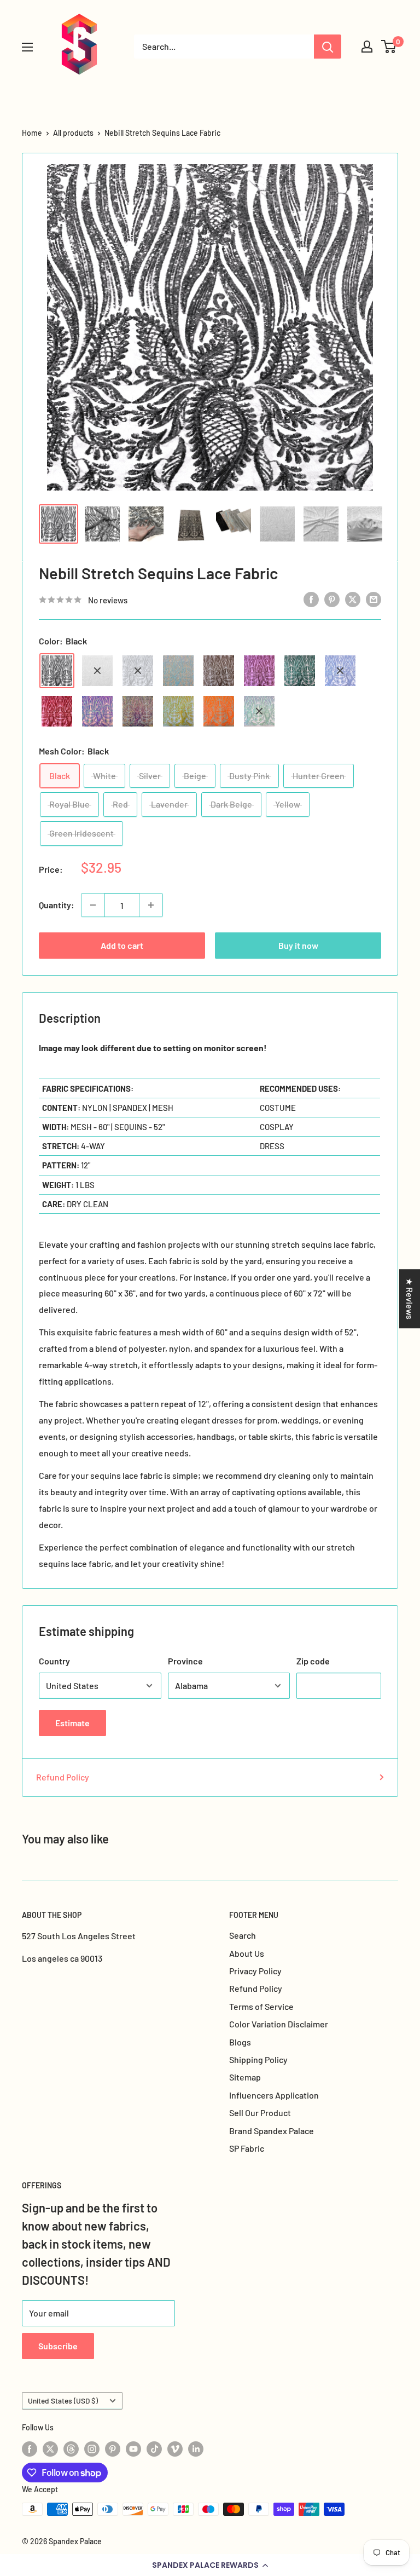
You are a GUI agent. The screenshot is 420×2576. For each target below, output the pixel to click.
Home (32, 133)
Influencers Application (274, 2095)
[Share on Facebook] (311, 599)
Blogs (240, 2042)
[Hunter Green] (300, 671)
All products (73, 133)
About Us (247, 1953)
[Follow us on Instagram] (92, 2448)
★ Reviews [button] (410, 1299)
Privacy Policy (255, 1971)
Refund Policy (63, 1777)
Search (243, 1935)
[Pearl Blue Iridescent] (178, 671)
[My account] (367, 47)
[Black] (57, 671)
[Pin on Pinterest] (332, 599)
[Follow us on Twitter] (50, 2448)
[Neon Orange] (219, 711)
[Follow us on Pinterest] (113, 2448)
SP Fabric (247, 2148)
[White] (97, 671)
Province (185, 1661)
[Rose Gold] (259, 671)
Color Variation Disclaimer (279, 2024)
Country (54, 1661)
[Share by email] (374, 599)
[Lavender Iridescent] (97, 711)
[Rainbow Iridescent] (138, 711)
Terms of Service (261, 2006)
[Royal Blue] (340, 671)
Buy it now (298, 945)
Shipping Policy (258, 2059)
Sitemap (245, 2077)
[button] (210, 2565)
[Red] (57, 711)
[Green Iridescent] (259, 711)
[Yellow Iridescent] (178, 711)
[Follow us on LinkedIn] (196, 2448)
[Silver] (138, 671)
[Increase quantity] (151, 905)
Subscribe (58, 2346)
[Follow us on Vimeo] (175, 2448)
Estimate (72, 1723)
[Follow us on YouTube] (133, 2448)
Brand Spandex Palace (272, 2131)
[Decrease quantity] (93, 905)
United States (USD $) (63, 2401)
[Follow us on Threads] (71, 2448)
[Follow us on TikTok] (154, 2448)
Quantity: (57, 905)
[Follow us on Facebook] (30, 2448)
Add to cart (122, 945)
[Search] (328, 47)
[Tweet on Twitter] (353, 599)
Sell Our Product (260, 2113)
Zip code (313, 1661)
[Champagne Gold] (219, 671)
